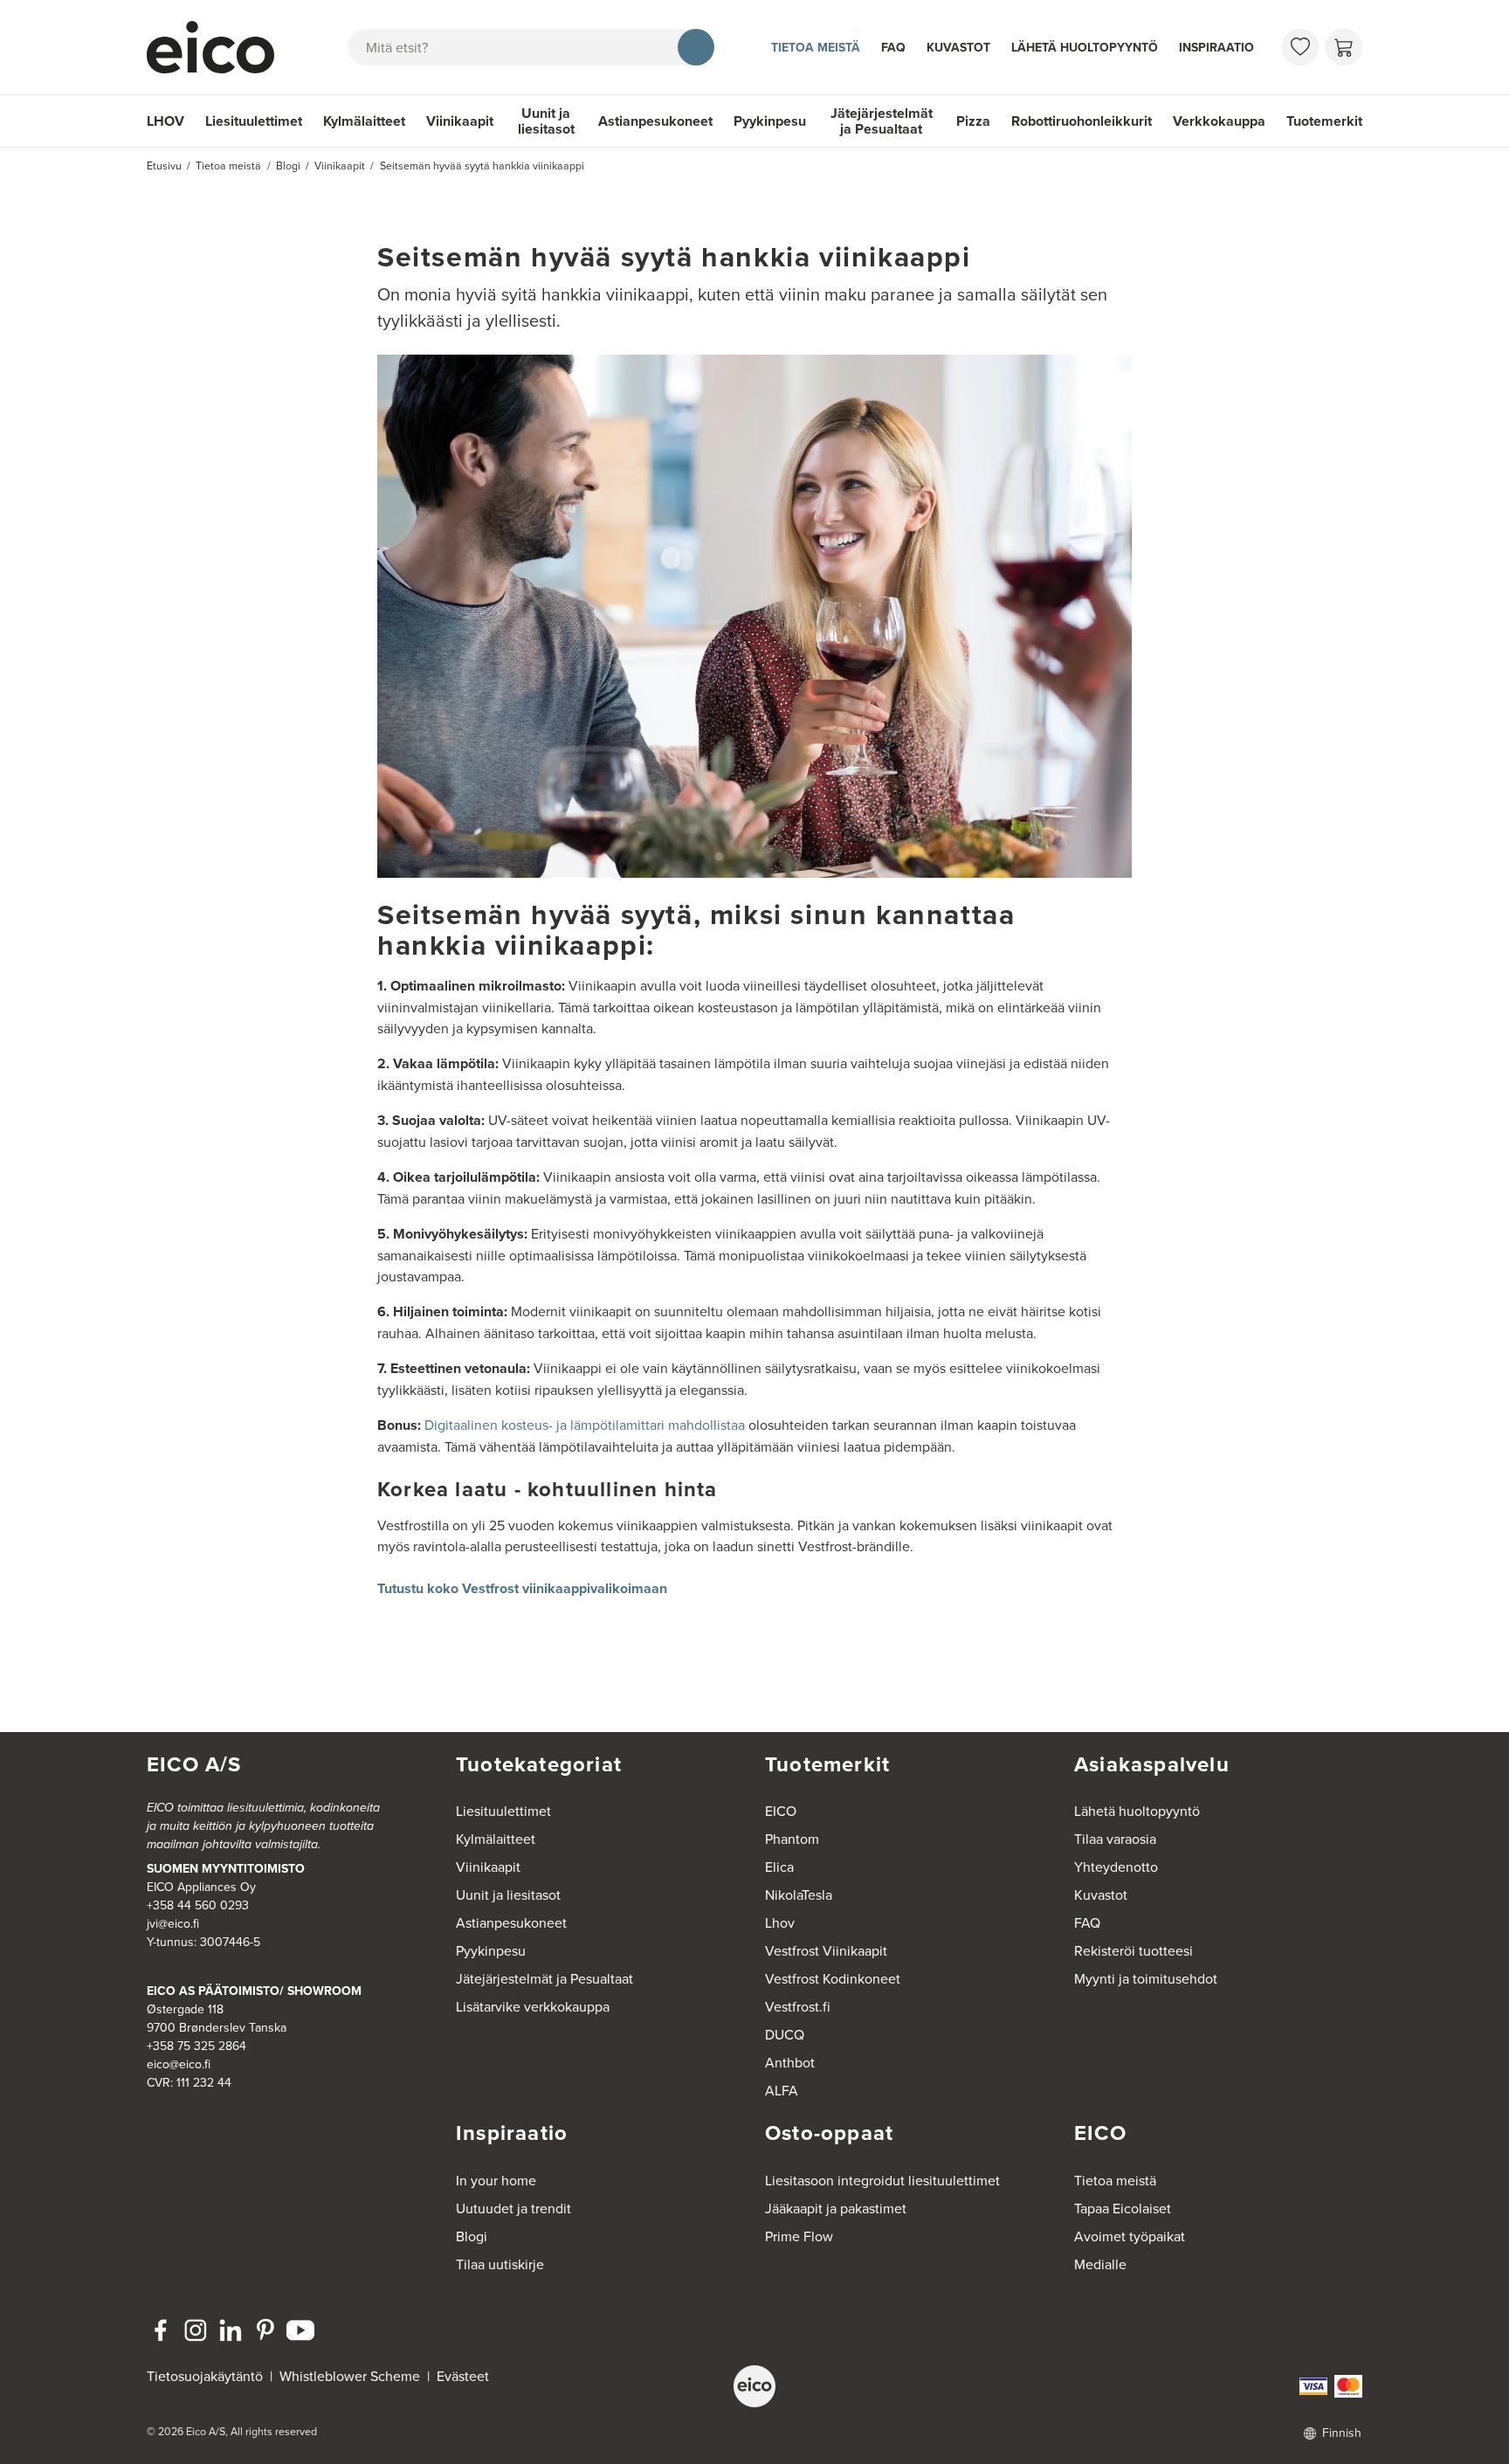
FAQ (893, 47)
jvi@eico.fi (173, 1923)
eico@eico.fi (179, 2064)
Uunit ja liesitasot (546, 121)
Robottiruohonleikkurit (1082, 121)
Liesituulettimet (254, 121)
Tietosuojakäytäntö (205, 2376)
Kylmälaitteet (364, 121)
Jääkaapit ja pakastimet (836, 2208)
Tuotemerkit (1324, 121)
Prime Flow (799, 2236)
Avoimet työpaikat (1130, 2236)
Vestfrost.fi (798, 2006)
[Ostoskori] (1344, 47)
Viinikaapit (460, 121)
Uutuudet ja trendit (513, 2208)
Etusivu (164, 166)
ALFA (782, 2090)
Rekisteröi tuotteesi (1133, 1950)
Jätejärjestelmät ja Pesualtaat (882, 121)
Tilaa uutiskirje (500, 2264)
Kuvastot (958, 47)
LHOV (165, 121)
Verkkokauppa (1219, 121)
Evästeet (463, 2376)
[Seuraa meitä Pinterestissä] (265, 2330)
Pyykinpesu (770, 121)
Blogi (472, 2236)
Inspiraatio (1216, 47)
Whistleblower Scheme (350, 2376)
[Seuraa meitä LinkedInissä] (231, 2330)
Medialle (1100, 2264)
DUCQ (785, 2034)
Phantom (792, 1839)
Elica (779, 1867)
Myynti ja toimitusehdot (1146, 1978)
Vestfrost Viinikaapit (826, 1950)
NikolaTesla (799, 1895)
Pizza (973, 121)
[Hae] (696, 47)
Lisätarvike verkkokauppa (533, 2006)
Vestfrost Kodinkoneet (833, 1978)
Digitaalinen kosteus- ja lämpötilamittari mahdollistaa (585, 1425)
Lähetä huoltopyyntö (1085, 47)
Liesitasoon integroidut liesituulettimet (882, 2180)
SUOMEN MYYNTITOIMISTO (226, 1868)
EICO (781, 1811)
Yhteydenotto (1116, 1867)
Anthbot (790, 2062)
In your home (496, 2180)
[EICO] (754, 2386)
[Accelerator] (218, 47)
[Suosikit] (1300, 47)
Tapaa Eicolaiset (1123, 2208)
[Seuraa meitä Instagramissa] (196, 2330)
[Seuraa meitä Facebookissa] (161, 2330)
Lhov (780, 1922)
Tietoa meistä (816, 47)
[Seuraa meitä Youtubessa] (300, 2330)
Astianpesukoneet (655, 121)
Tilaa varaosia (1115, 1839)
